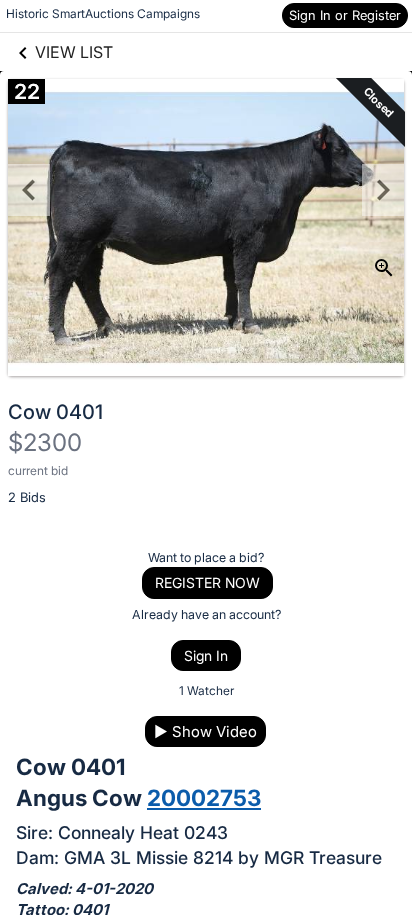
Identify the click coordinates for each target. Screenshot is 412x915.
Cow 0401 (55, 412)
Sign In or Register (345, 15)
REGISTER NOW (207, 582)
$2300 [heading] (45, 442)
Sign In (206, 655)
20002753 (204, 797)
